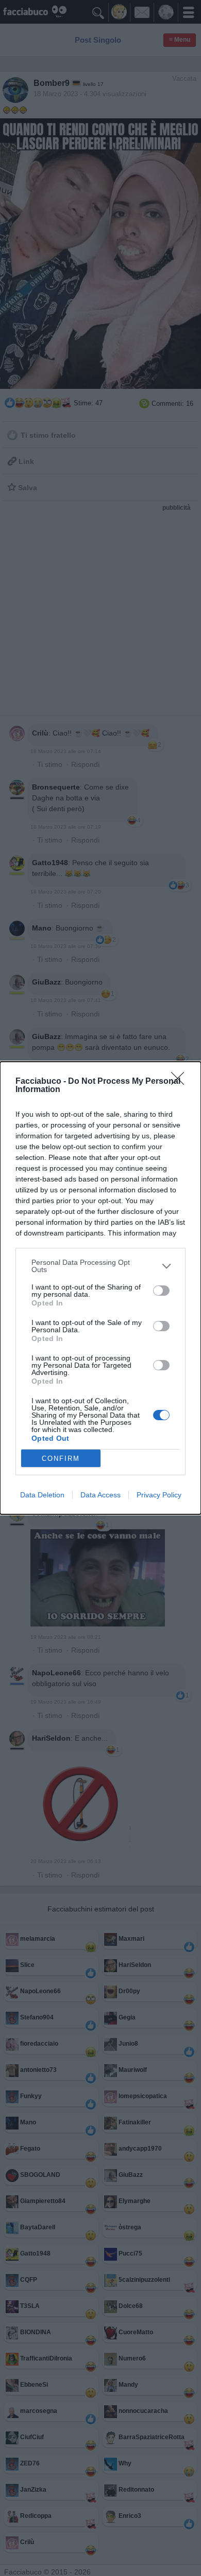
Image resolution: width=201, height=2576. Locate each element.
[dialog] (100, 1288)
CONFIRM (61, 1459)
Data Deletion (42, 1495)
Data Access (100, 1495)
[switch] (161, 1291)
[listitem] (100, 1266)
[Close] (181, 1082)
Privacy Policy (159, 1495)
